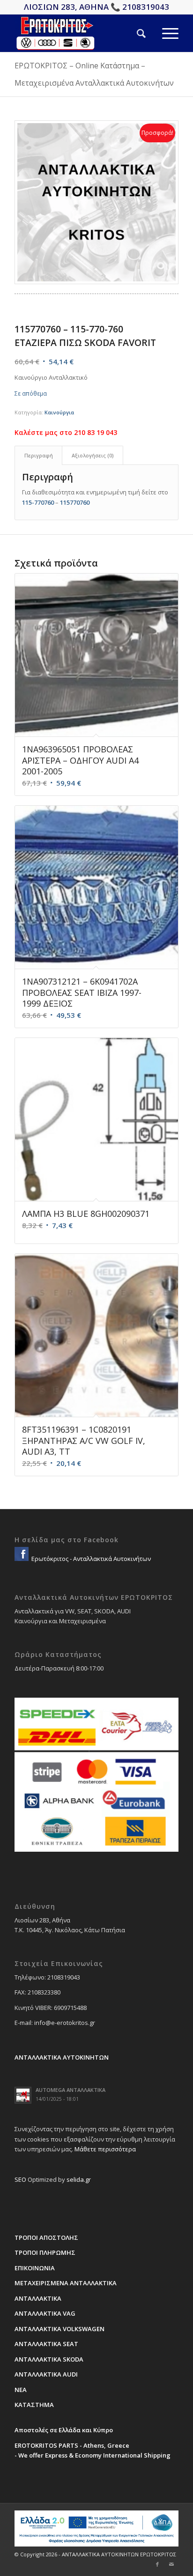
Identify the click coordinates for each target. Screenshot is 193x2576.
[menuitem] (133, 33)
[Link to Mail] (171, 2564)
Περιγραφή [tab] (39, 455)
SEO (20, 2179)
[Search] (133, 33)
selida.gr (79, 2179)
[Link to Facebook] (157, 2564)
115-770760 (38, 502)
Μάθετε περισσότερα (105, 2149)
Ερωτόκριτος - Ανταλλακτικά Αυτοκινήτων (90, 1559)
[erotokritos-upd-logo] (80, 33)
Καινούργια (59, 412)
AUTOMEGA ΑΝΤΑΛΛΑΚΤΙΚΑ (71, 2090)
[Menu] (162, 33)
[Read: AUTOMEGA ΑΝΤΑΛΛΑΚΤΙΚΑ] (23, 2095)
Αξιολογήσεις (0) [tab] (93, 455)
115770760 (75, 502)
